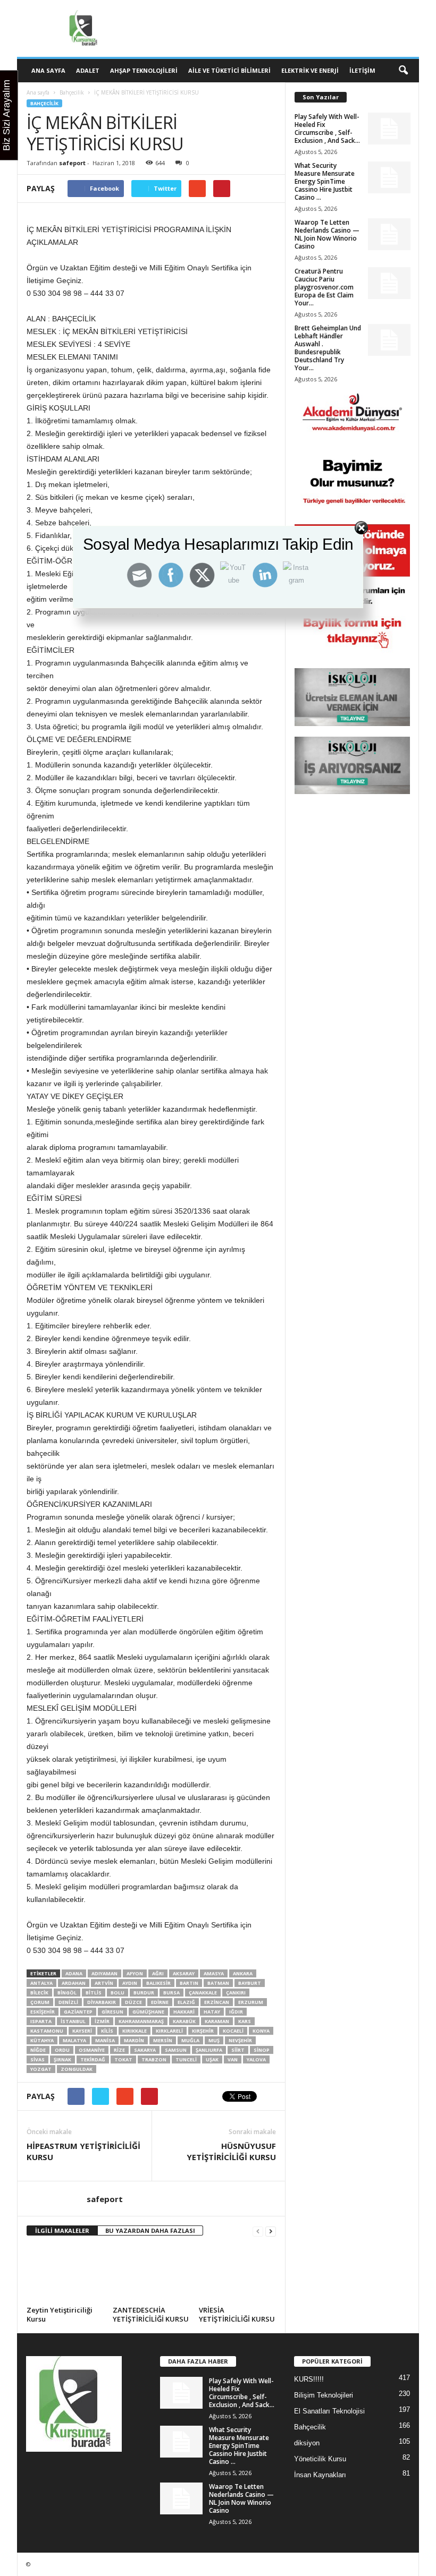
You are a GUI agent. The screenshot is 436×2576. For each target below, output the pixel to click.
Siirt (238, 2050)
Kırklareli (169, 2031)
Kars (245, 2021)
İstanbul (73, 2021)
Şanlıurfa (209, 2050)
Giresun (112, 2012)
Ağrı (158, 1973)
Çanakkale (203, 1993)
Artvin (104, 1983)
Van (233, 2059)
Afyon (135, 1973)
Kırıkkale (135, 2031)
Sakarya (145, 2050)
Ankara (243, 1973)
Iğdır (236, 2012)
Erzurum (251, 2002)
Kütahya (42, 2040)
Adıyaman (104, 1973)
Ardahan (74, 1983)
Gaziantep (78, 2012)
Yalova (256, 2059)
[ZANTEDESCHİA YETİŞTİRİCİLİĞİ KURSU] (151, 2274)
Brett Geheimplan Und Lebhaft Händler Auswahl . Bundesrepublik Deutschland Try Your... (328, 348)
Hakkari (184, 2012)
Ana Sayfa (48, 70)
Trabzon (154, 2059)
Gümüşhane (148, 2012)
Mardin (134, 2040)
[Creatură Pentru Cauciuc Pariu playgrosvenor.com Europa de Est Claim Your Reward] (389, 283)
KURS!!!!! (309, 2379)
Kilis (107, 2031)
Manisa (105, 2040)
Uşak (212, 2059)
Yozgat (41, 2069)
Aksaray (184, 1973)
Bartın (189, 1983)
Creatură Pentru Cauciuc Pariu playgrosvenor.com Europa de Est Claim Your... (324, 287)
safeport (72, 163)
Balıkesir (158, 1983)
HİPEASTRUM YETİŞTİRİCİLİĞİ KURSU (83, 2151)
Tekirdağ (93, 2059)
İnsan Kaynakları (320, 2475)
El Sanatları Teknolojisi (329, 2411)
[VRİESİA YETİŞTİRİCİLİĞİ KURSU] (237, 2274)
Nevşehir (240, 2040)
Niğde (38, 2050)
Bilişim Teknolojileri (324, 2395)
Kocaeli (233, 2031)
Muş (214, 2040)
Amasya (214, 1973)
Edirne (160, 2002)
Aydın (130, 1983)
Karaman (217, 2021)
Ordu (62, 2050)
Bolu (118, 1993)
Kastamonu (47, 2031)
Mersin (163, 2040)
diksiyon (307, 2443)
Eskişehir (43, 2012)
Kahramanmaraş (141, 2021)
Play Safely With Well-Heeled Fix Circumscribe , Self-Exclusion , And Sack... (327, 129)
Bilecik (39, 1993)
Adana (74, 1973)
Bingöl (67, 1993)
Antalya (41, 1983)
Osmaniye (92, 2050)
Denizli (68, 2002)
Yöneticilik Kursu (320, 2459)
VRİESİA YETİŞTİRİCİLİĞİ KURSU (237, 2314)
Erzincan (217, 2002)
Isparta (41, 2021)
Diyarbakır (102, 2002)
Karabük (184, 2021)
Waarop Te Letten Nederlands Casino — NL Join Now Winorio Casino (327, 234)
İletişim (362, 70)
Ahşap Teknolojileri (144, 70)
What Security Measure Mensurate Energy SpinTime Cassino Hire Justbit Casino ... (325, 181)
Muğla (190, 2040)
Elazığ (186, 2002)
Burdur (144, 1993)
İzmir (102, 2021)
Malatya (74, 2040)
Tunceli (186, 2059)
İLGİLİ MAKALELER (62, 2230)
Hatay (212, 2012)
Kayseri (82, 2031)
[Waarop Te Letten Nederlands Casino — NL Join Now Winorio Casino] (389, 234)
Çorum (40, 2002)
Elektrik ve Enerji (310, 70)
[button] (403, 71)
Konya (261, 2031)
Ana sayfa (38, 92)
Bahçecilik (72, 92)
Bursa (171, 1993)
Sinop (262, 2050)
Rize (119, 2050)
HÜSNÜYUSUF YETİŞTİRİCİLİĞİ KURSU (231, 2151)
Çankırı (236, 1993)
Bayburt (250, 1983)
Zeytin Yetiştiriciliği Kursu (60, 2314)
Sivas (37, 2059)
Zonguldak (77, 2069)
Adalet (88, 70)
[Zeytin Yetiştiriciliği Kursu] (65, 2274)
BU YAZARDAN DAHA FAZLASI (150, 2230)
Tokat (123, 2059)
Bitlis (94, 1993)
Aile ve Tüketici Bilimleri (229, 70)
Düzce (133, 2002)
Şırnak (62, 2059)
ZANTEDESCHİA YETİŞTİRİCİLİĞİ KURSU (151, 2314)
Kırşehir (203, 2031)
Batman (218, 1983)
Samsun (176, 2050)
